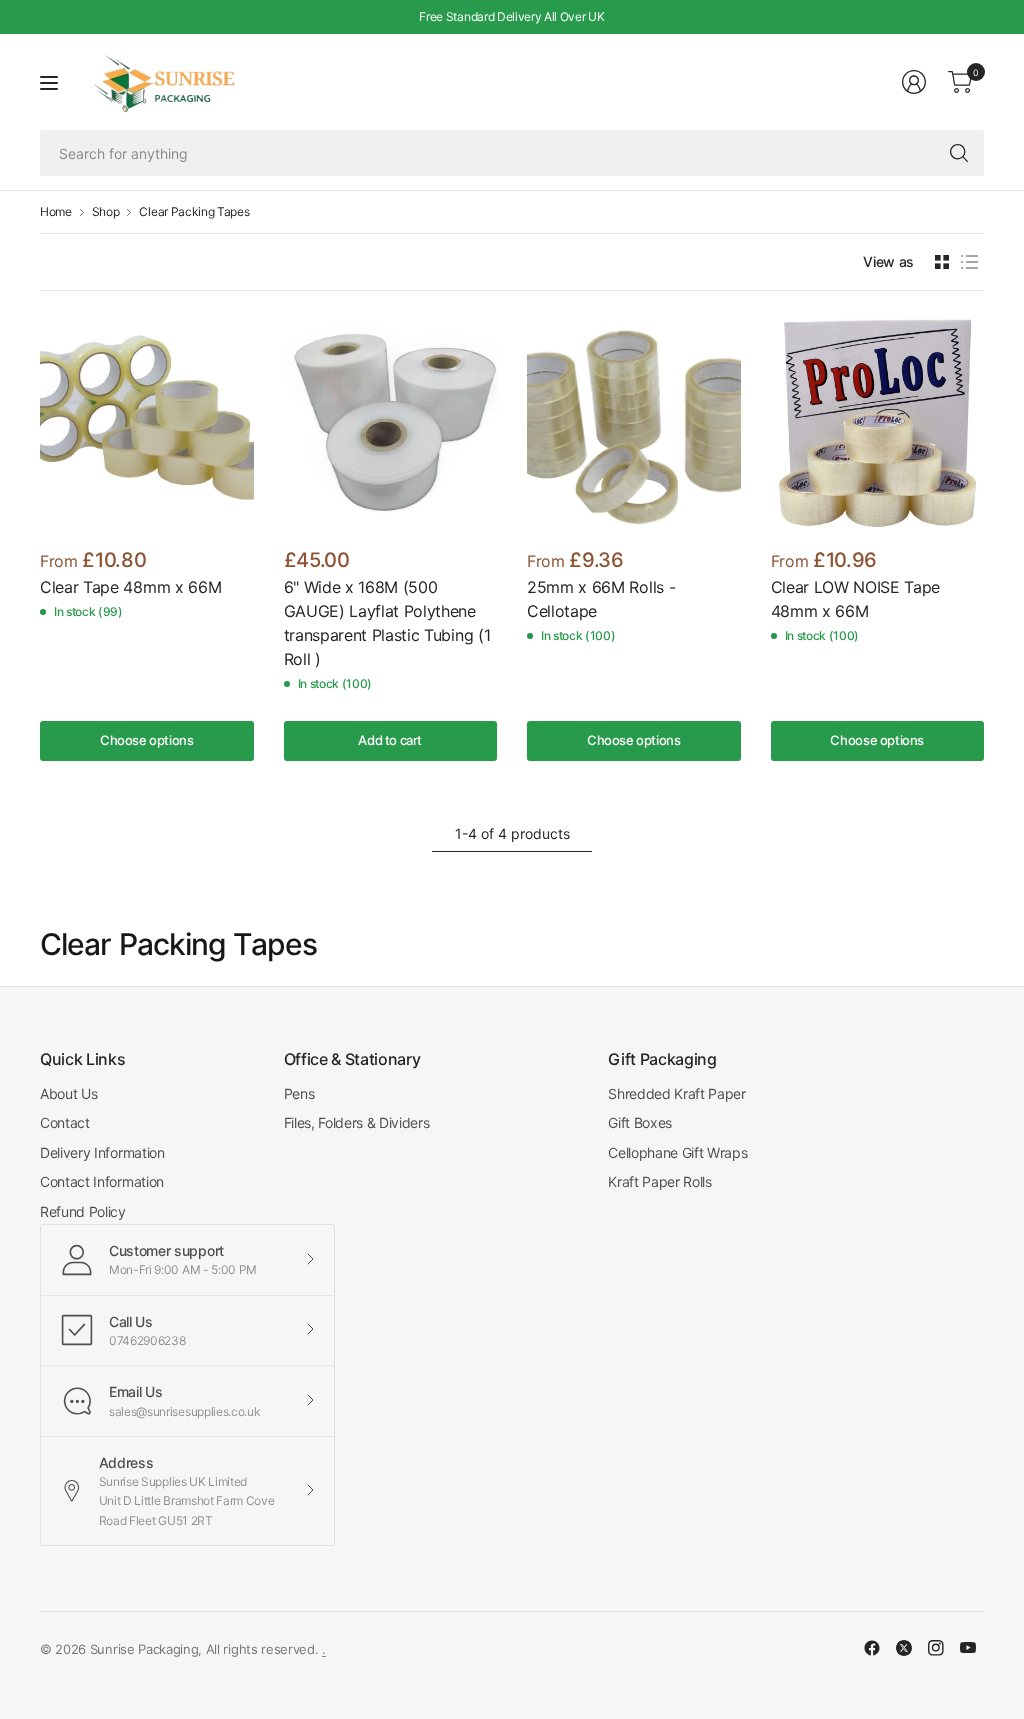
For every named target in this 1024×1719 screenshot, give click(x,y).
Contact (65, 1122)
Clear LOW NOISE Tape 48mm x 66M (856, 599)
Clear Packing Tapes (194, 212)
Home (56, 212)
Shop (106, 212)
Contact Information (102, 1181)
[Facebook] (872, 1648)
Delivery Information (102, 1152)
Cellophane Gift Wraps (677, 1152)
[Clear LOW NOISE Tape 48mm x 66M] (878, 423)
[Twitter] (904, 1648)
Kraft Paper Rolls (660, 1181)
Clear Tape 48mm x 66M (130, 587)
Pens (299, 1093)
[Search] (959, 153)
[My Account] (914, 82)
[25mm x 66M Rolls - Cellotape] (634, 423)
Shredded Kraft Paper (677, 1093)
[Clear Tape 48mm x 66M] (147, 423)
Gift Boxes (640, 1122)
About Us (68, 1093)
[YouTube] (968, 1648)
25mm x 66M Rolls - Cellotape (601, 599)
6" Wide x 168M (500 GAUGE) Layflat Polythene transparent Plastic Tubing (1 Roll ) (387, 623)
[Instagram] (936, 1648)
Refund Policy (83, 1211)
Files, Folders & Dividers (357, 1122)
